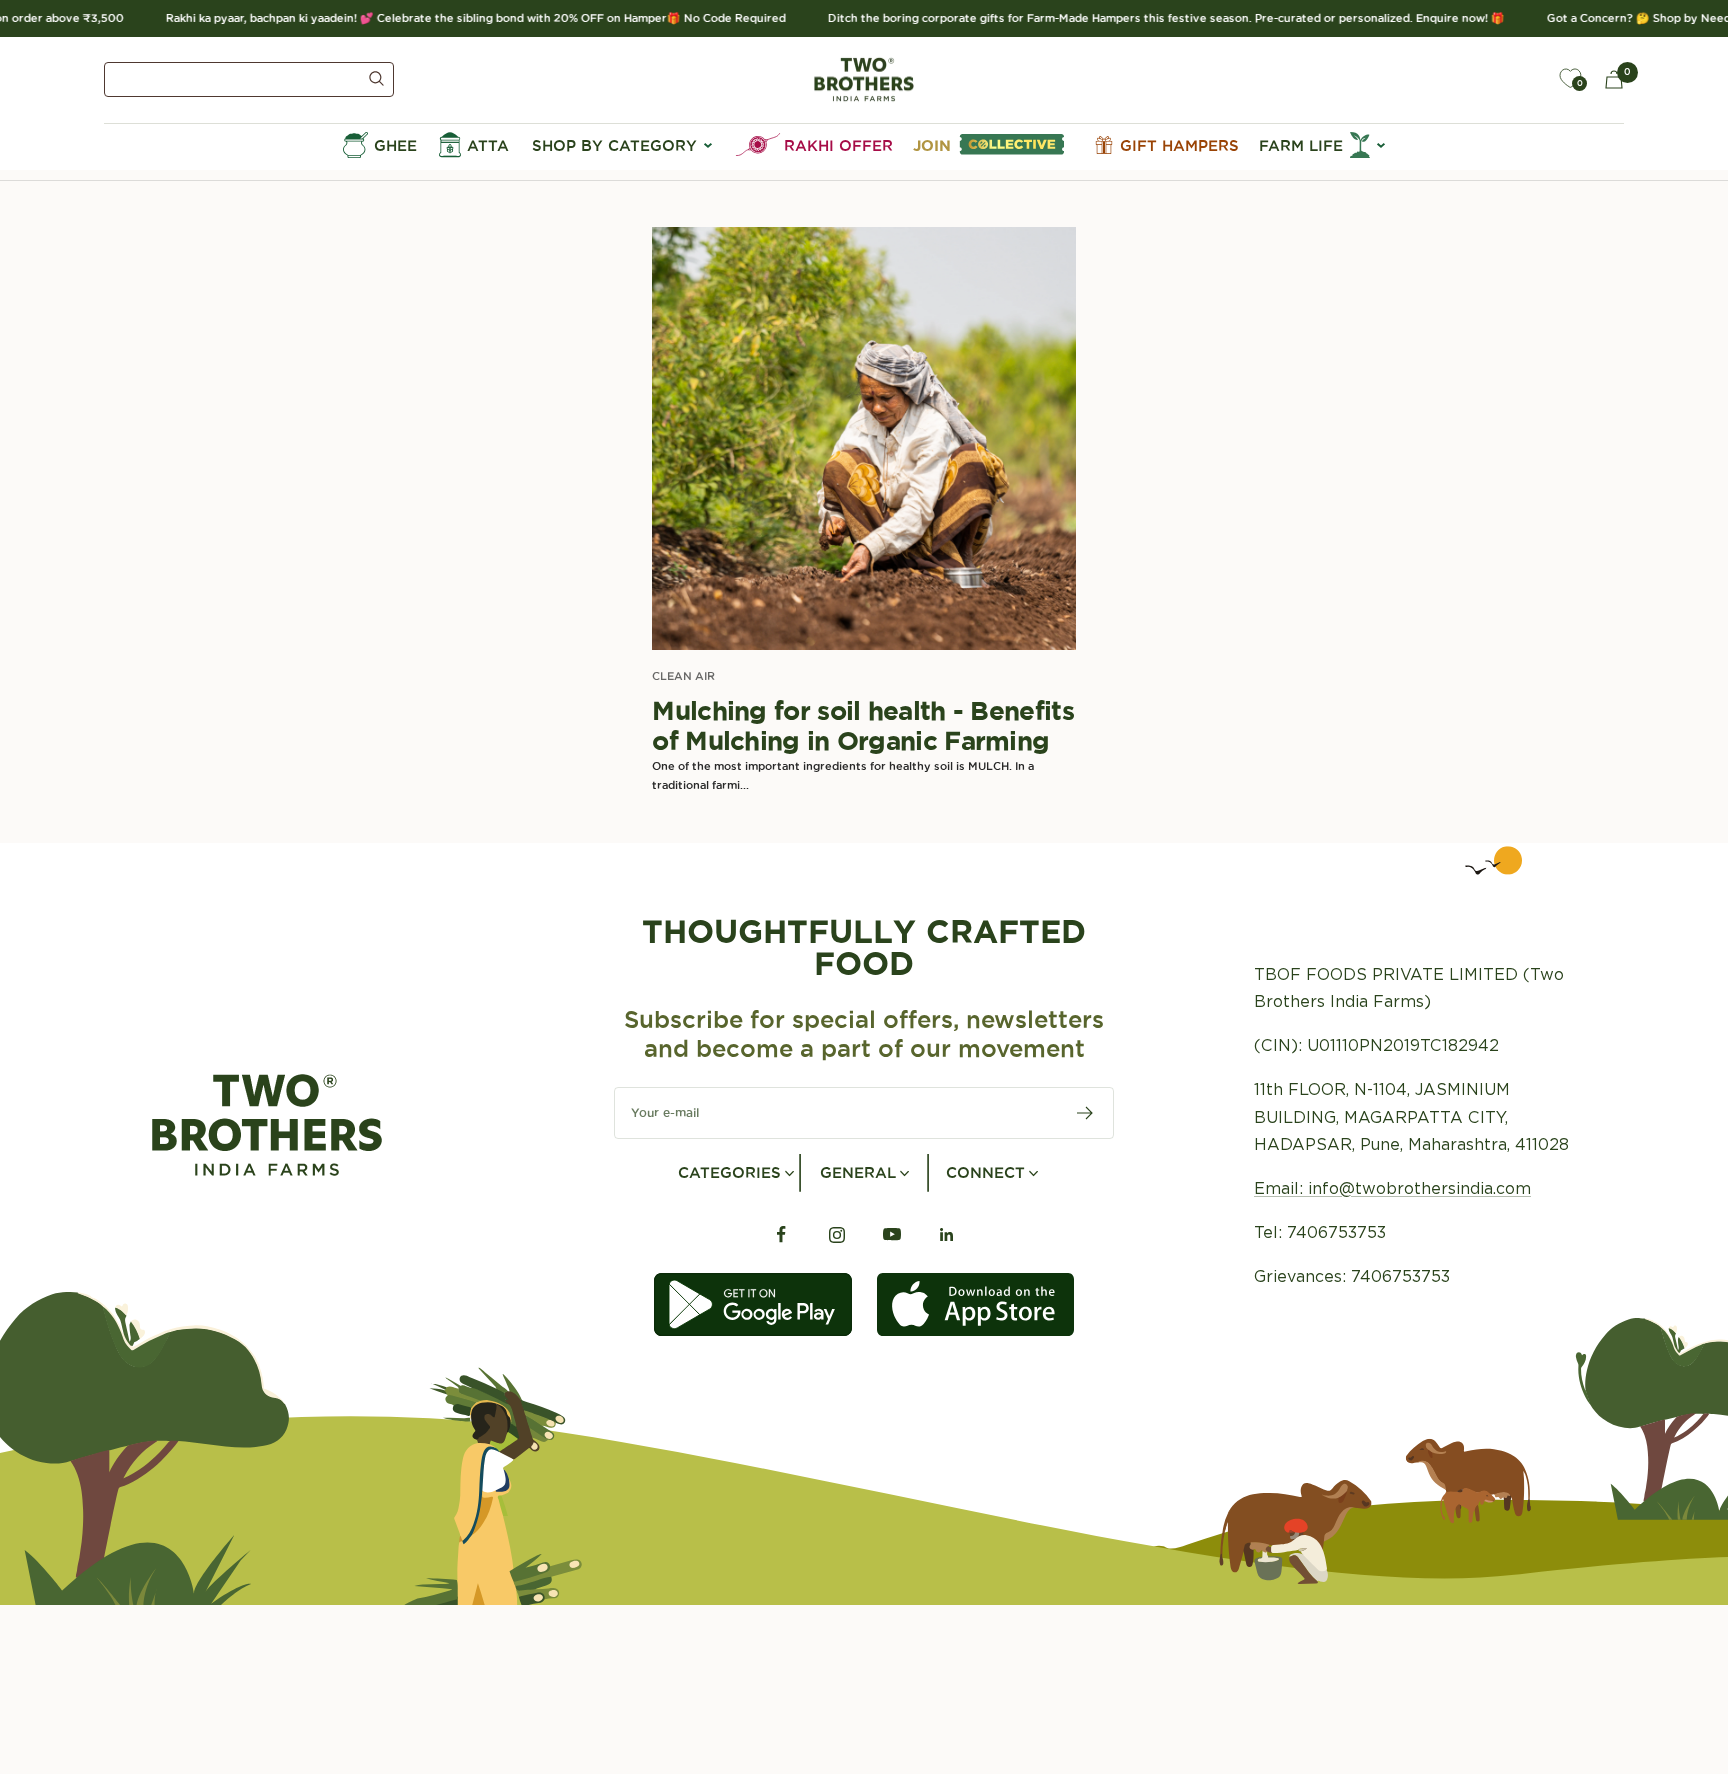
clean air (683, 676)
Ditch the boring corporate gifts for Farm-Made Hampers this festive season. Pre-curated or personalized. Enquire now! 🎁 (1143, 18)
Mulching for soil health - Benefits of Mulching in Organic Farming (863, 725)
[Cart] (1614, 79)
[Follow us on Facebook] (781, 1234)
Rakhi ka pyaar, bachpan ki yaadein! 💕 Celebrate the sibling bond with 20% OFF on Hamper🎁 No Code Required (453, 18)
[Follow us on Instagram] (836, 1234)
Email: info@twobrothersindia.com (1392, 1188)
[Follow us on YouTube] (891, 1234)
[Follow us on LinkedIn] (946, 1234)
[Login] (1524, 79)
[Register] (1085, 1113)
